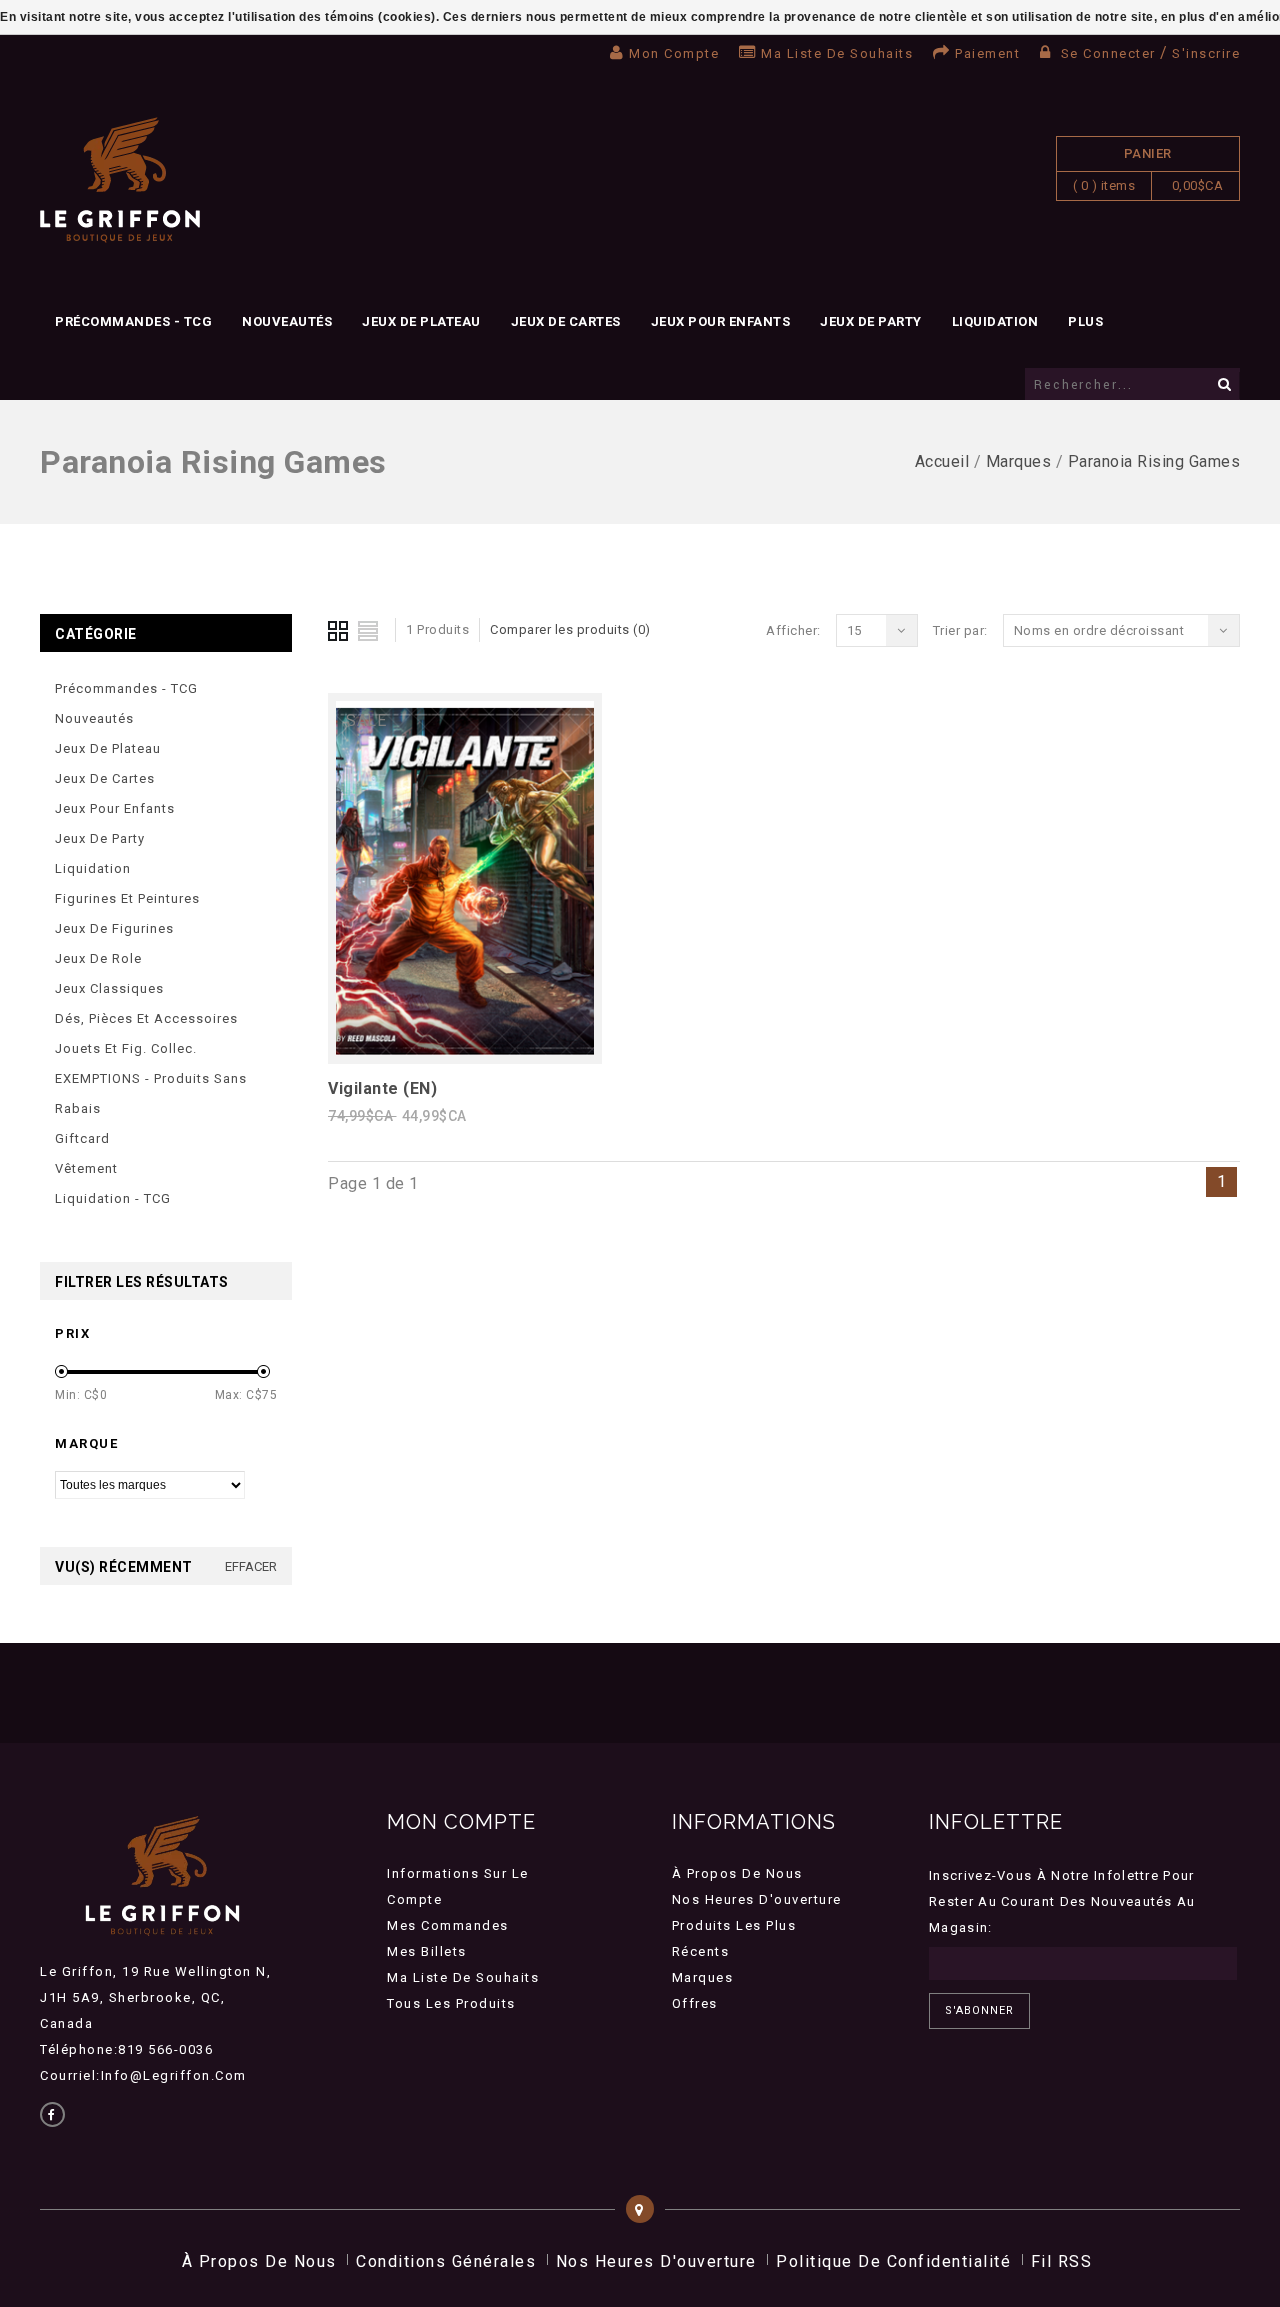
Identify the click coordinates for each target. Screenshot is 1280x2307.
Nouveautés (287, 321)
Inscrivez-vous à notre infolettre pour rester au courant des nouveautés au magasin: (1062, 1901)
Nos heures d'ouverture (757, 1899)
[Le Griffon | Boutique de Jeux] (120, 180)
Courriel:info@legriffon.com (143, 2075)
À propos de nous (737, 1873)
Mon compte (674, 53)
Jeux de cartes (566, 321)
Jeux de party (871, 321)
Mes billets (427, 1951)
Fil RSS (1062, 2261)
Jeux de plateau (421, 321)
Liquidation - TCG (113, 1198)
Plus (1085, 321)
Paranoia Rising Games (1154, 461)
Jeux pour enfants (721, 321)
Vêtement (86, 1168)
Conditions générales (446, 2261)
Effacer (251, 1566)
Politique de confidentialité (893, 2261)
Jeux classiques (109, 988)
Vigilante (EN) (382, 1088)
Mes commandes (448, 1925)
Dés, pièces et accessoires (146, 1018)
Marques (1019, 461)
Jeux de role (98, 958)
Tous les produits (451, 2003)
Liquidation (995, 321)
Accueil (942, 461)
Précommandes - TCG (133, 321)
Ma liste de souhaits (837, 53)
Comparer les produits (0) (570, 629)
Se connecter (1108, 53)
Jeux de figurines (114, 928)
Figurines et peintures (127, 898)
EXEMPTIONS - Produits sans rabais (151, 1093)
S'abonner (979, 2010)
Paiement (987, 53)
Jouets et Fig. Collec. (126, 1048)
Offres (695, 2003)
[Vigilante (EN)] (465, 1050)
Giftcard (82, 1138)
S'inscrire (1206, 53)
